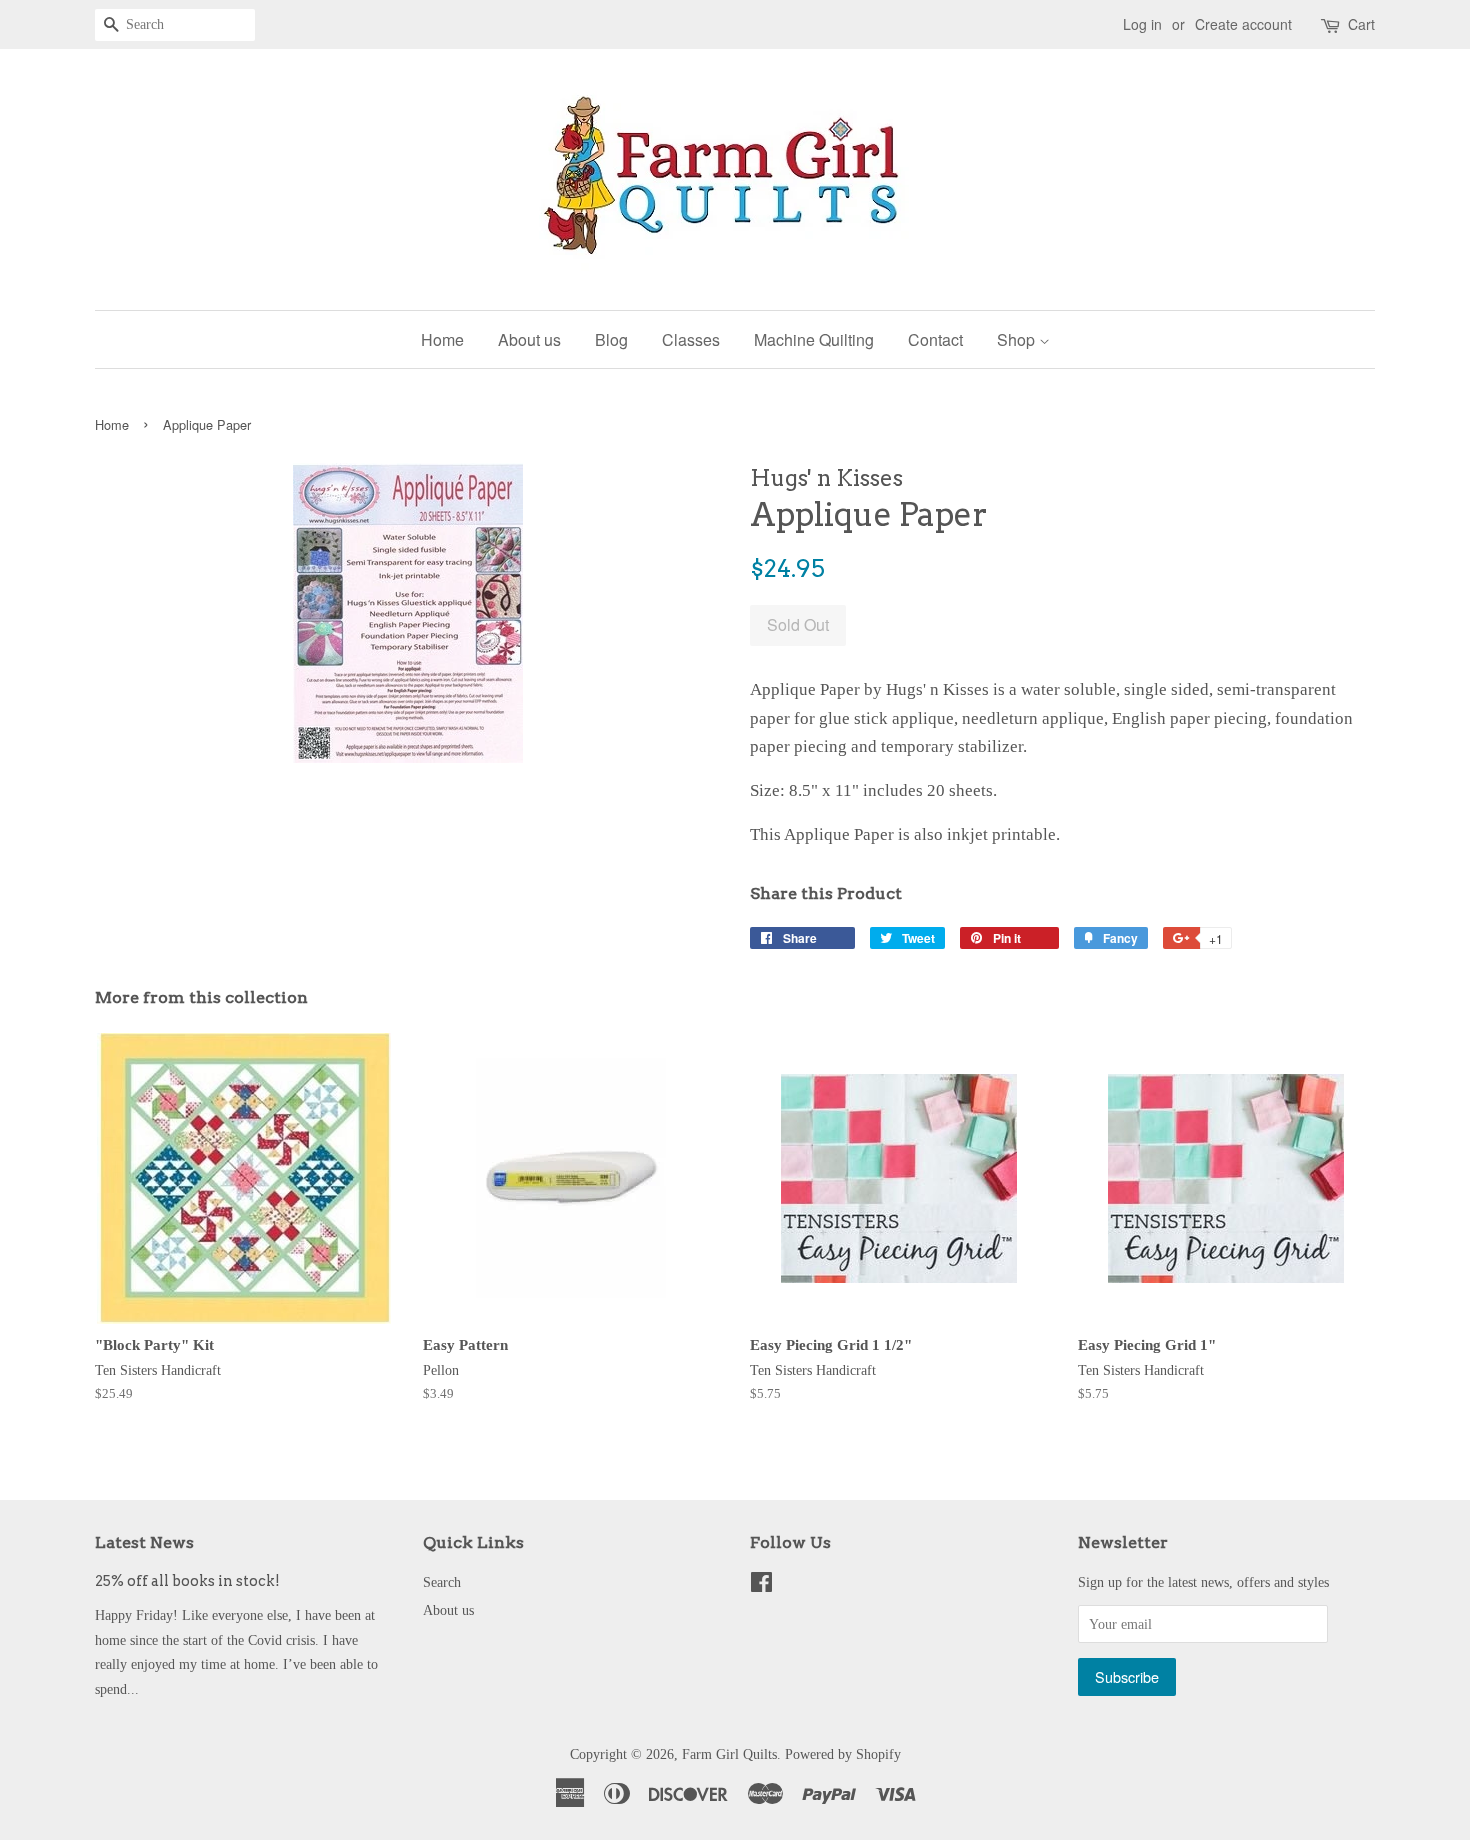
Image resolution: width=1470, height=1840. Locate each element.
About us (529, 339)
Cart (1361, 24)
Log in (1142, 24)
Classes (691, 339)
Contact (935, 339)
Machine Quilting (814, 339)
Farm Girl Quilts (729, 1754)
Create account (1243, 24)
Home (442, 339)
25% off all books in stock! (187, 1581)
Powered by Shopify (843, 1754)
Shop (1018, 339)
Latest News (144, 1542)
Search (442, 1582)
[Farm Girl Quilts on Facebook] (761, 1586)
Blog (611, 339)
